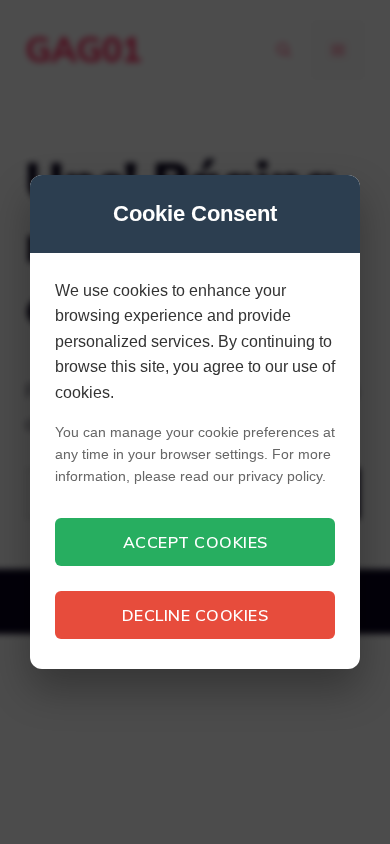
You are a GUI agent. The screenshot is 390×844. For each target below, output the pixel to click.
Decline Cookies (195, 615)
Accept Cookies (195, 542)
